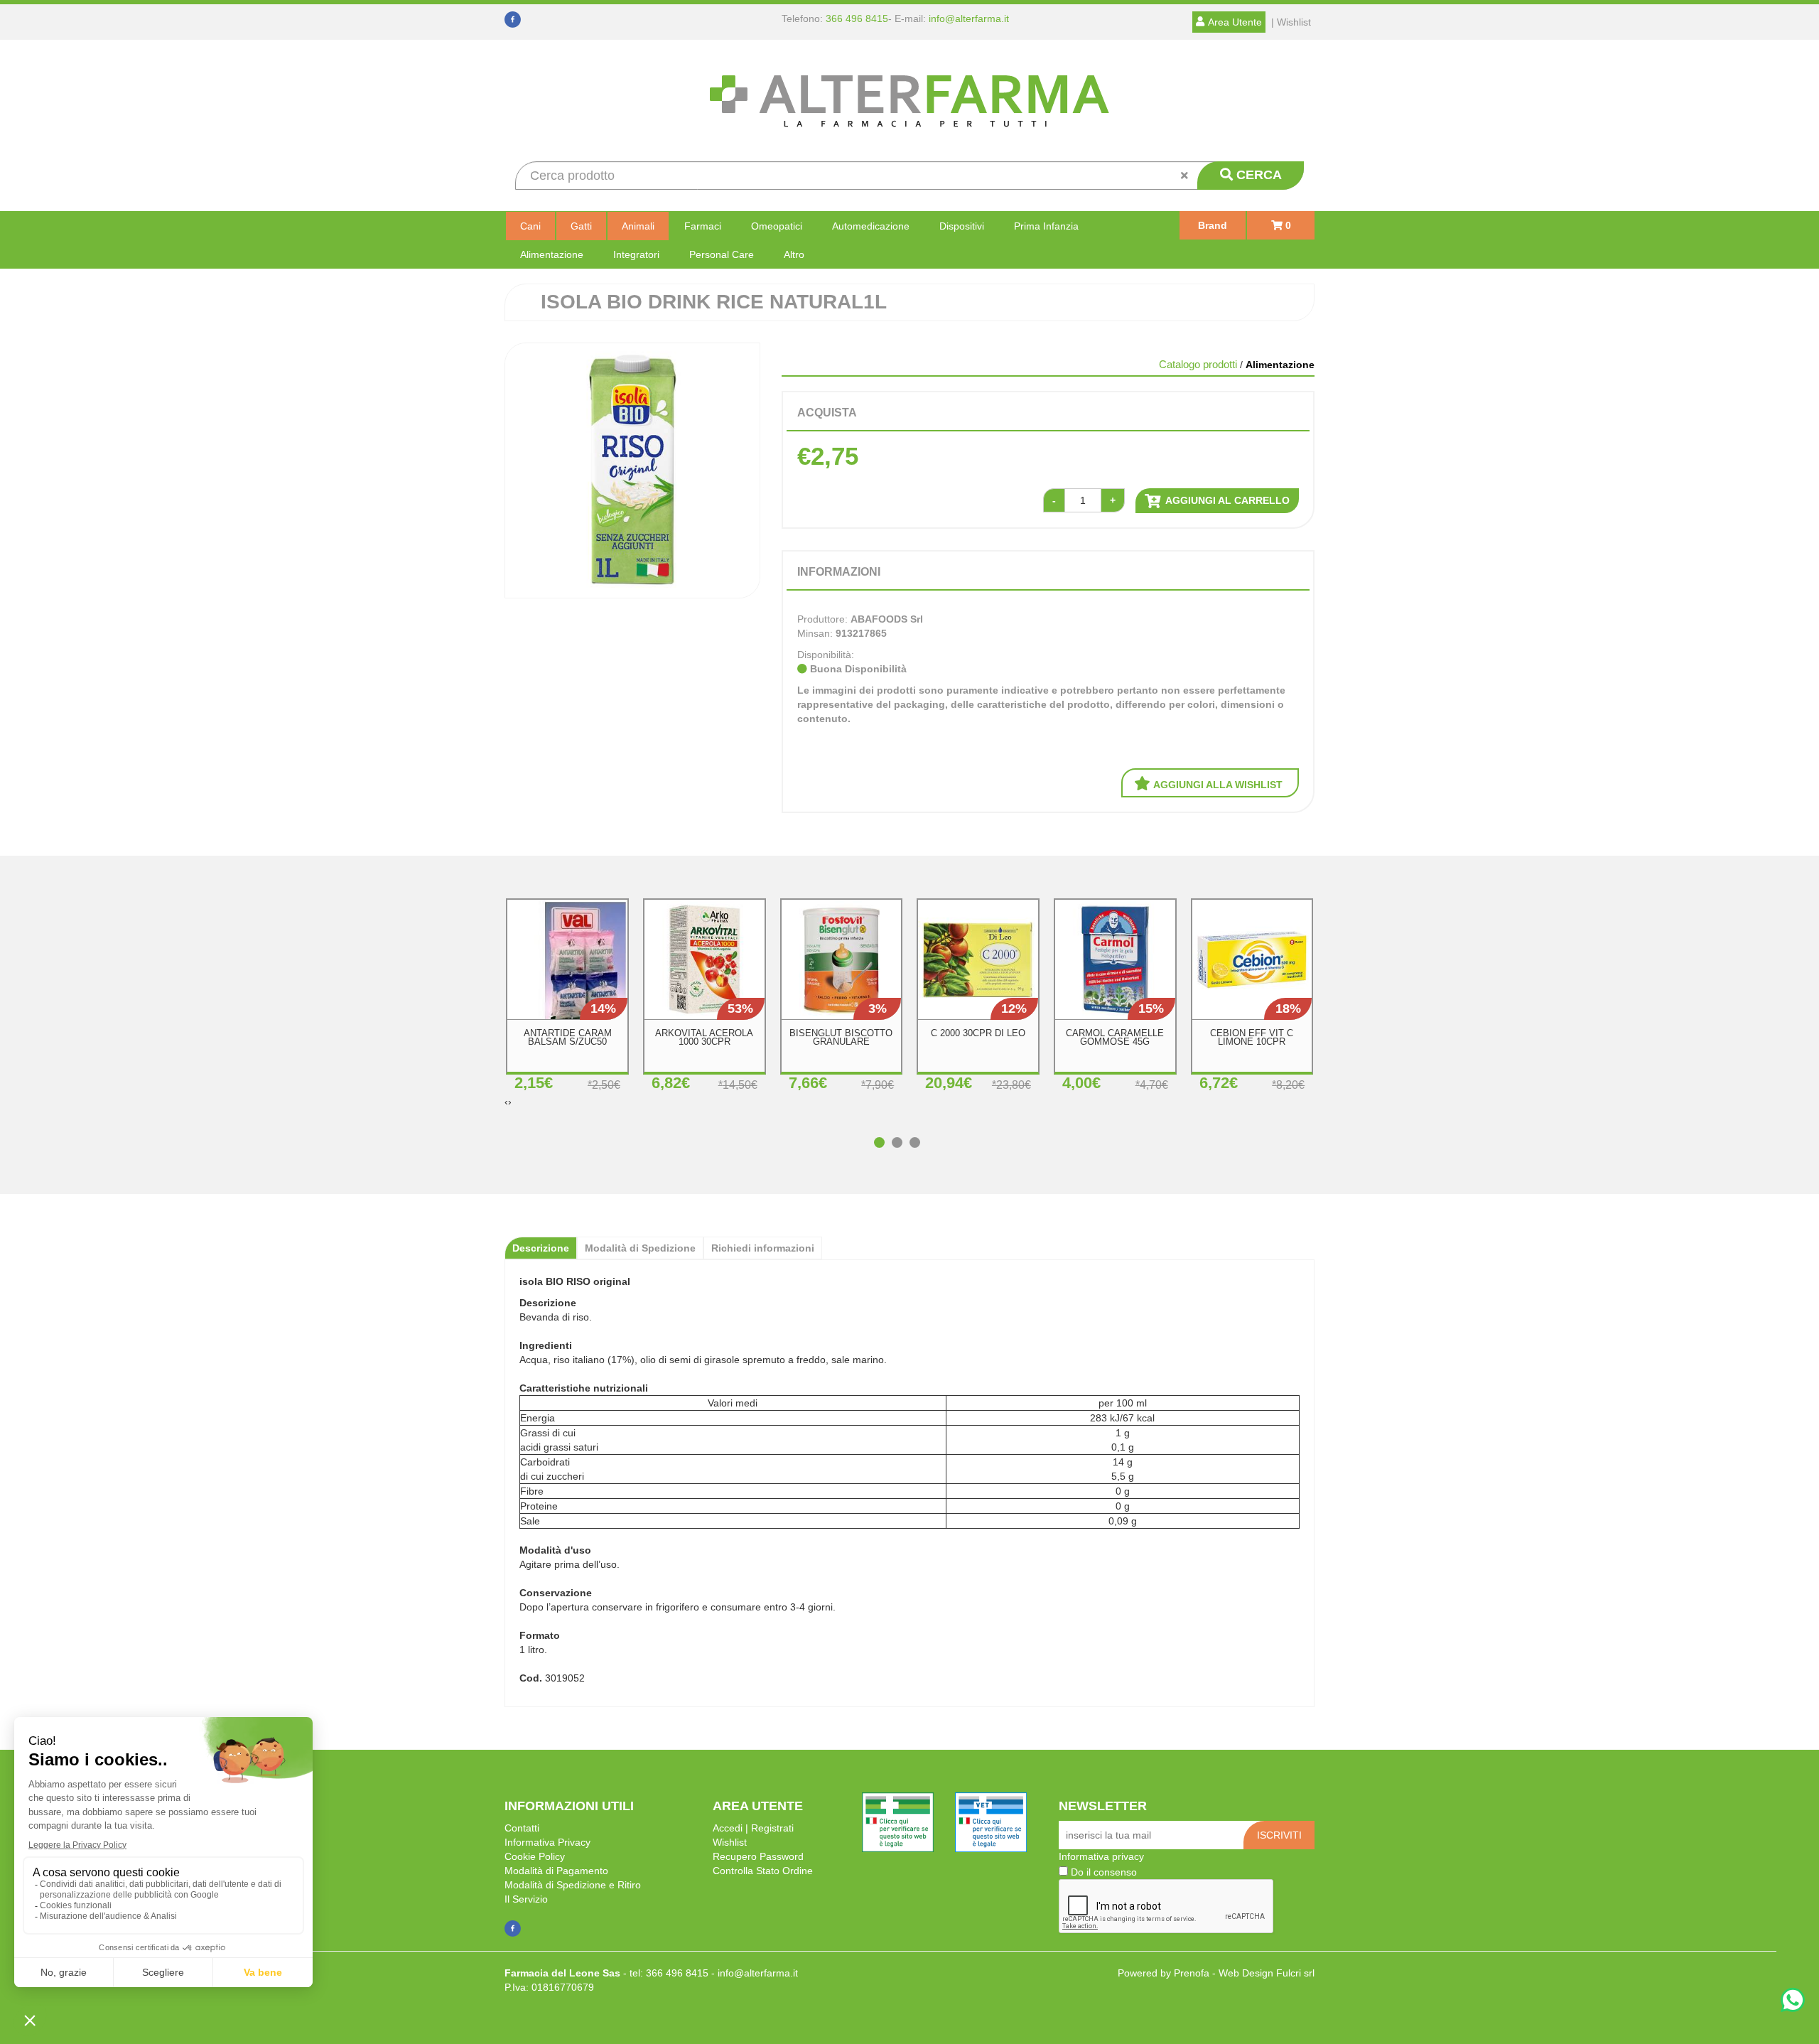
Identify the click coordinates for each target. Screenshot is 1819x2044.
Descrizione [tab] (541, 1248)
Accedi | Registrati (753, 1828)
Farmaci (703, 226)
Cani (530, 226)
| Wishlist (1291, 22)
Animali (638, 226)
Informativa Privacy (547, 1842)
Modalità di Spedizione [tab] (640, 1248)
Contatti (522, 1828)
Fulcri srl (1295, 1973)
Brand (1213, 225)
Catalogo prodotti (1198, 364)
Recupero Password (758, 1856)
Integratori (636, 254)
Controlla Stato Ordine (763, 1871)
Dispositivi (962, 226)
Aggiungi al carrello (1226, 500)
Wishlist (730, 1842)
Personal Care (722, 254)
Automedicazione (871, 226)
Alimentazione (552, 254)
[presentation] (506, 1102)
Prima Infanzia (1046, 226)
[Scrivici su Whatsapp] (1793, 2002)
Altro (794, 254)
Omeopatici (777, 226)
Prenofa (1192, 1973)
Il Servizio (526, 1899)
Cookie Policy (535, 1856)
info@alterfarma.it (969, 18)
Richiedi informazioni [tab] (763, 1248)
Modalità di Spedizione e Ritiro (573, 1885)
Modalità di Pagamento (556, 1871)
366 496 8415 (857, 18)
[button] (883, 1135)
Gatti (581, 226)
